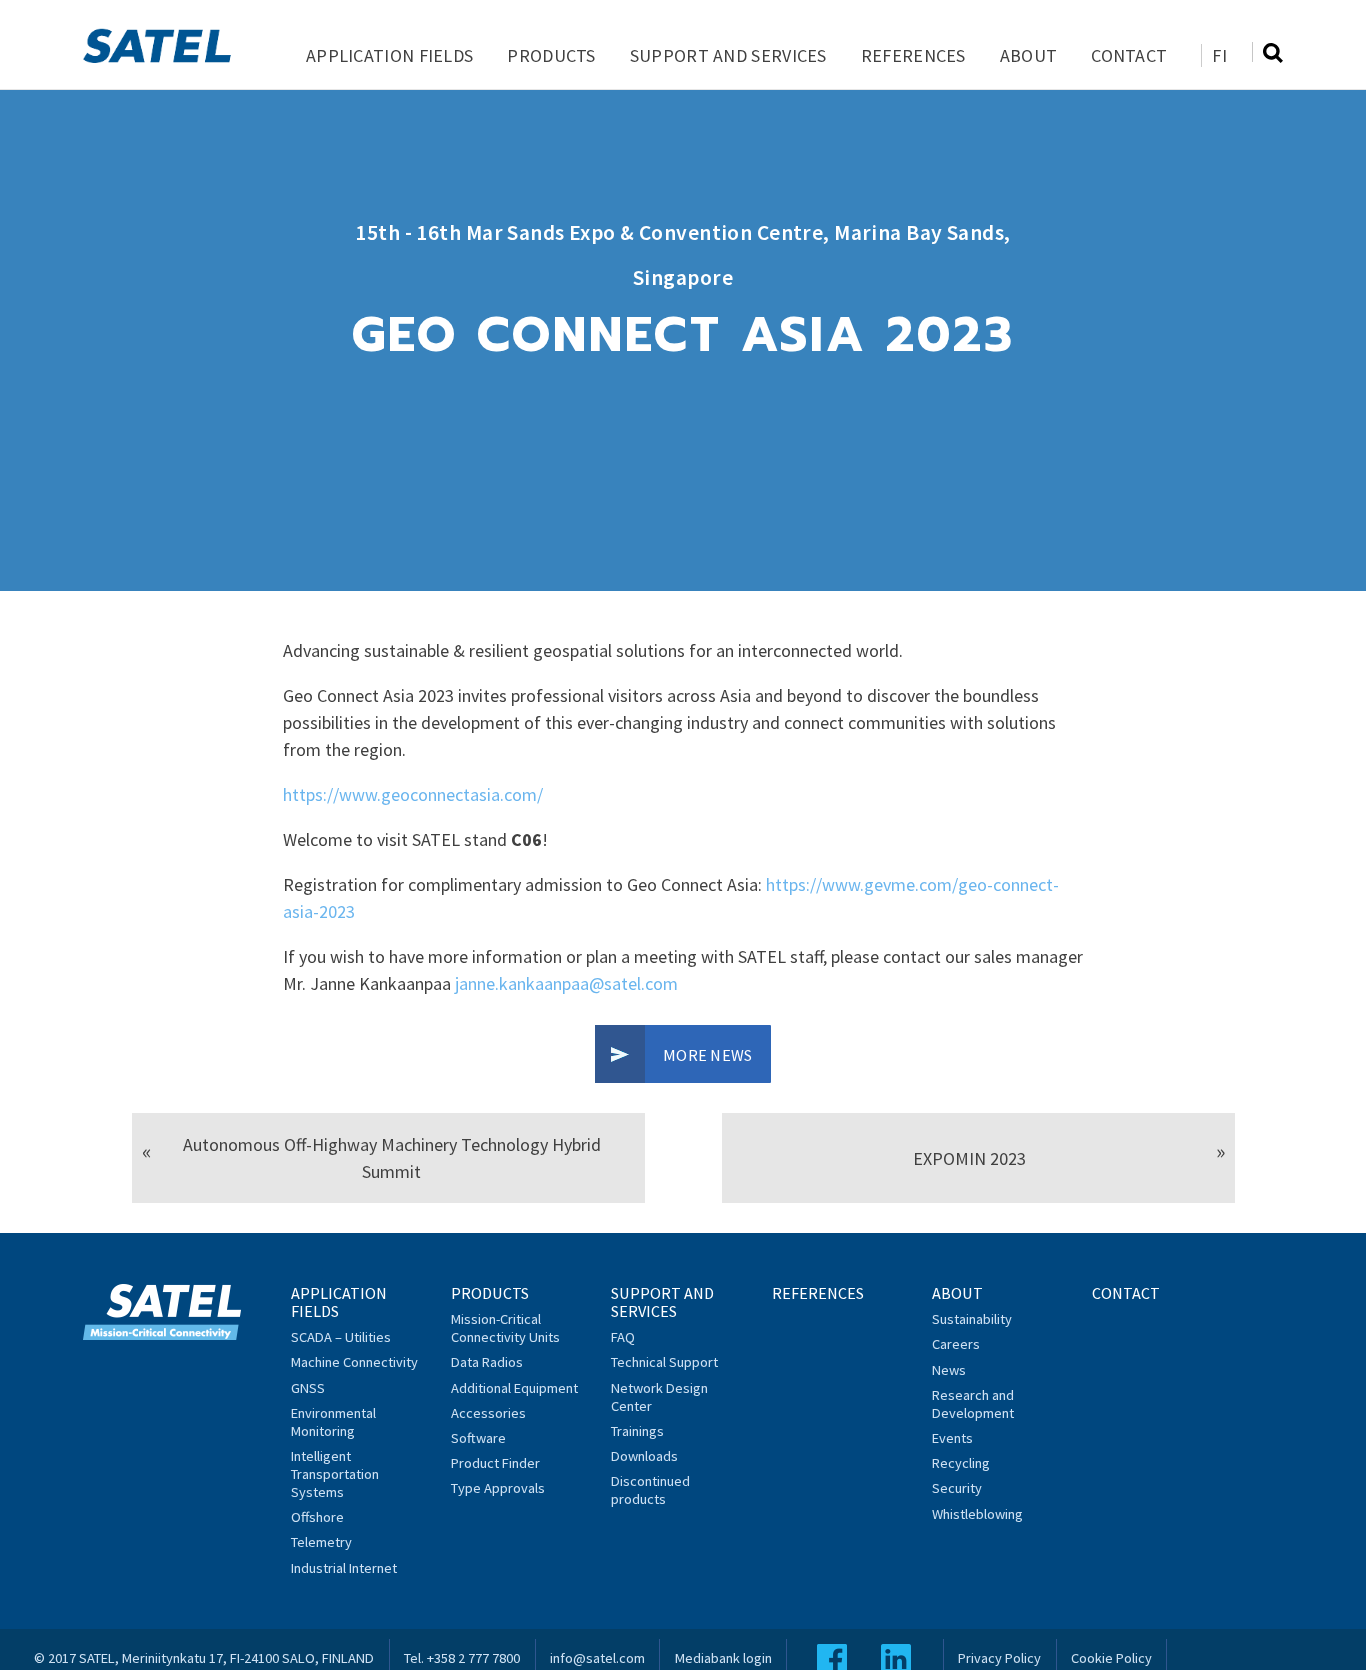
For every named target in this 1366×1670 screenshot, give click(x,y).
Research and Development (973, 1404)
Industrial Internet (344, 1568)
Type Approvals (498, 1488)
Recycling (961, 1463)
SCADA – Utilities (341, 1337)
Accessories (488, 1413)
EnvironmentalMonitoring (333, 1422)
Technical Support (664, 1362)
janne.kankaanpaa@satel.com (566, 983)
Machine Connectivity (354, 1362)
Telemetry (321, 1542)
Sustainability (972, 1319)
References (913, 55)
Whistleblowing (977, 1514)
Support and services (728, 55)
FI (1219, 55)
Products (551, 55)
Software (478, 1438)
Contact (1129, 55)
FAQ (623, 1337)
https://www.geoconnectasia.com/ (413, 794)
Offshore (317, 1517)
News (949, 1370)
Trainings (637, 1431)
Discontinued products (650, 1490)
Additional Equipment (514, 1388)
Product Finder (495, 1463)
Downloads (644, 1456)
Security (957, 1488)
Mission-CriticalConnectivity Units (505, 1328)
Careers (956, 1344)
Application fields (389, 55)
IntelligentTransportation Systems (335, 1474)
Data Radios (487, 1362)
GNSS (308, 1388)
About (1029, 55)
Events (952, 1438)
